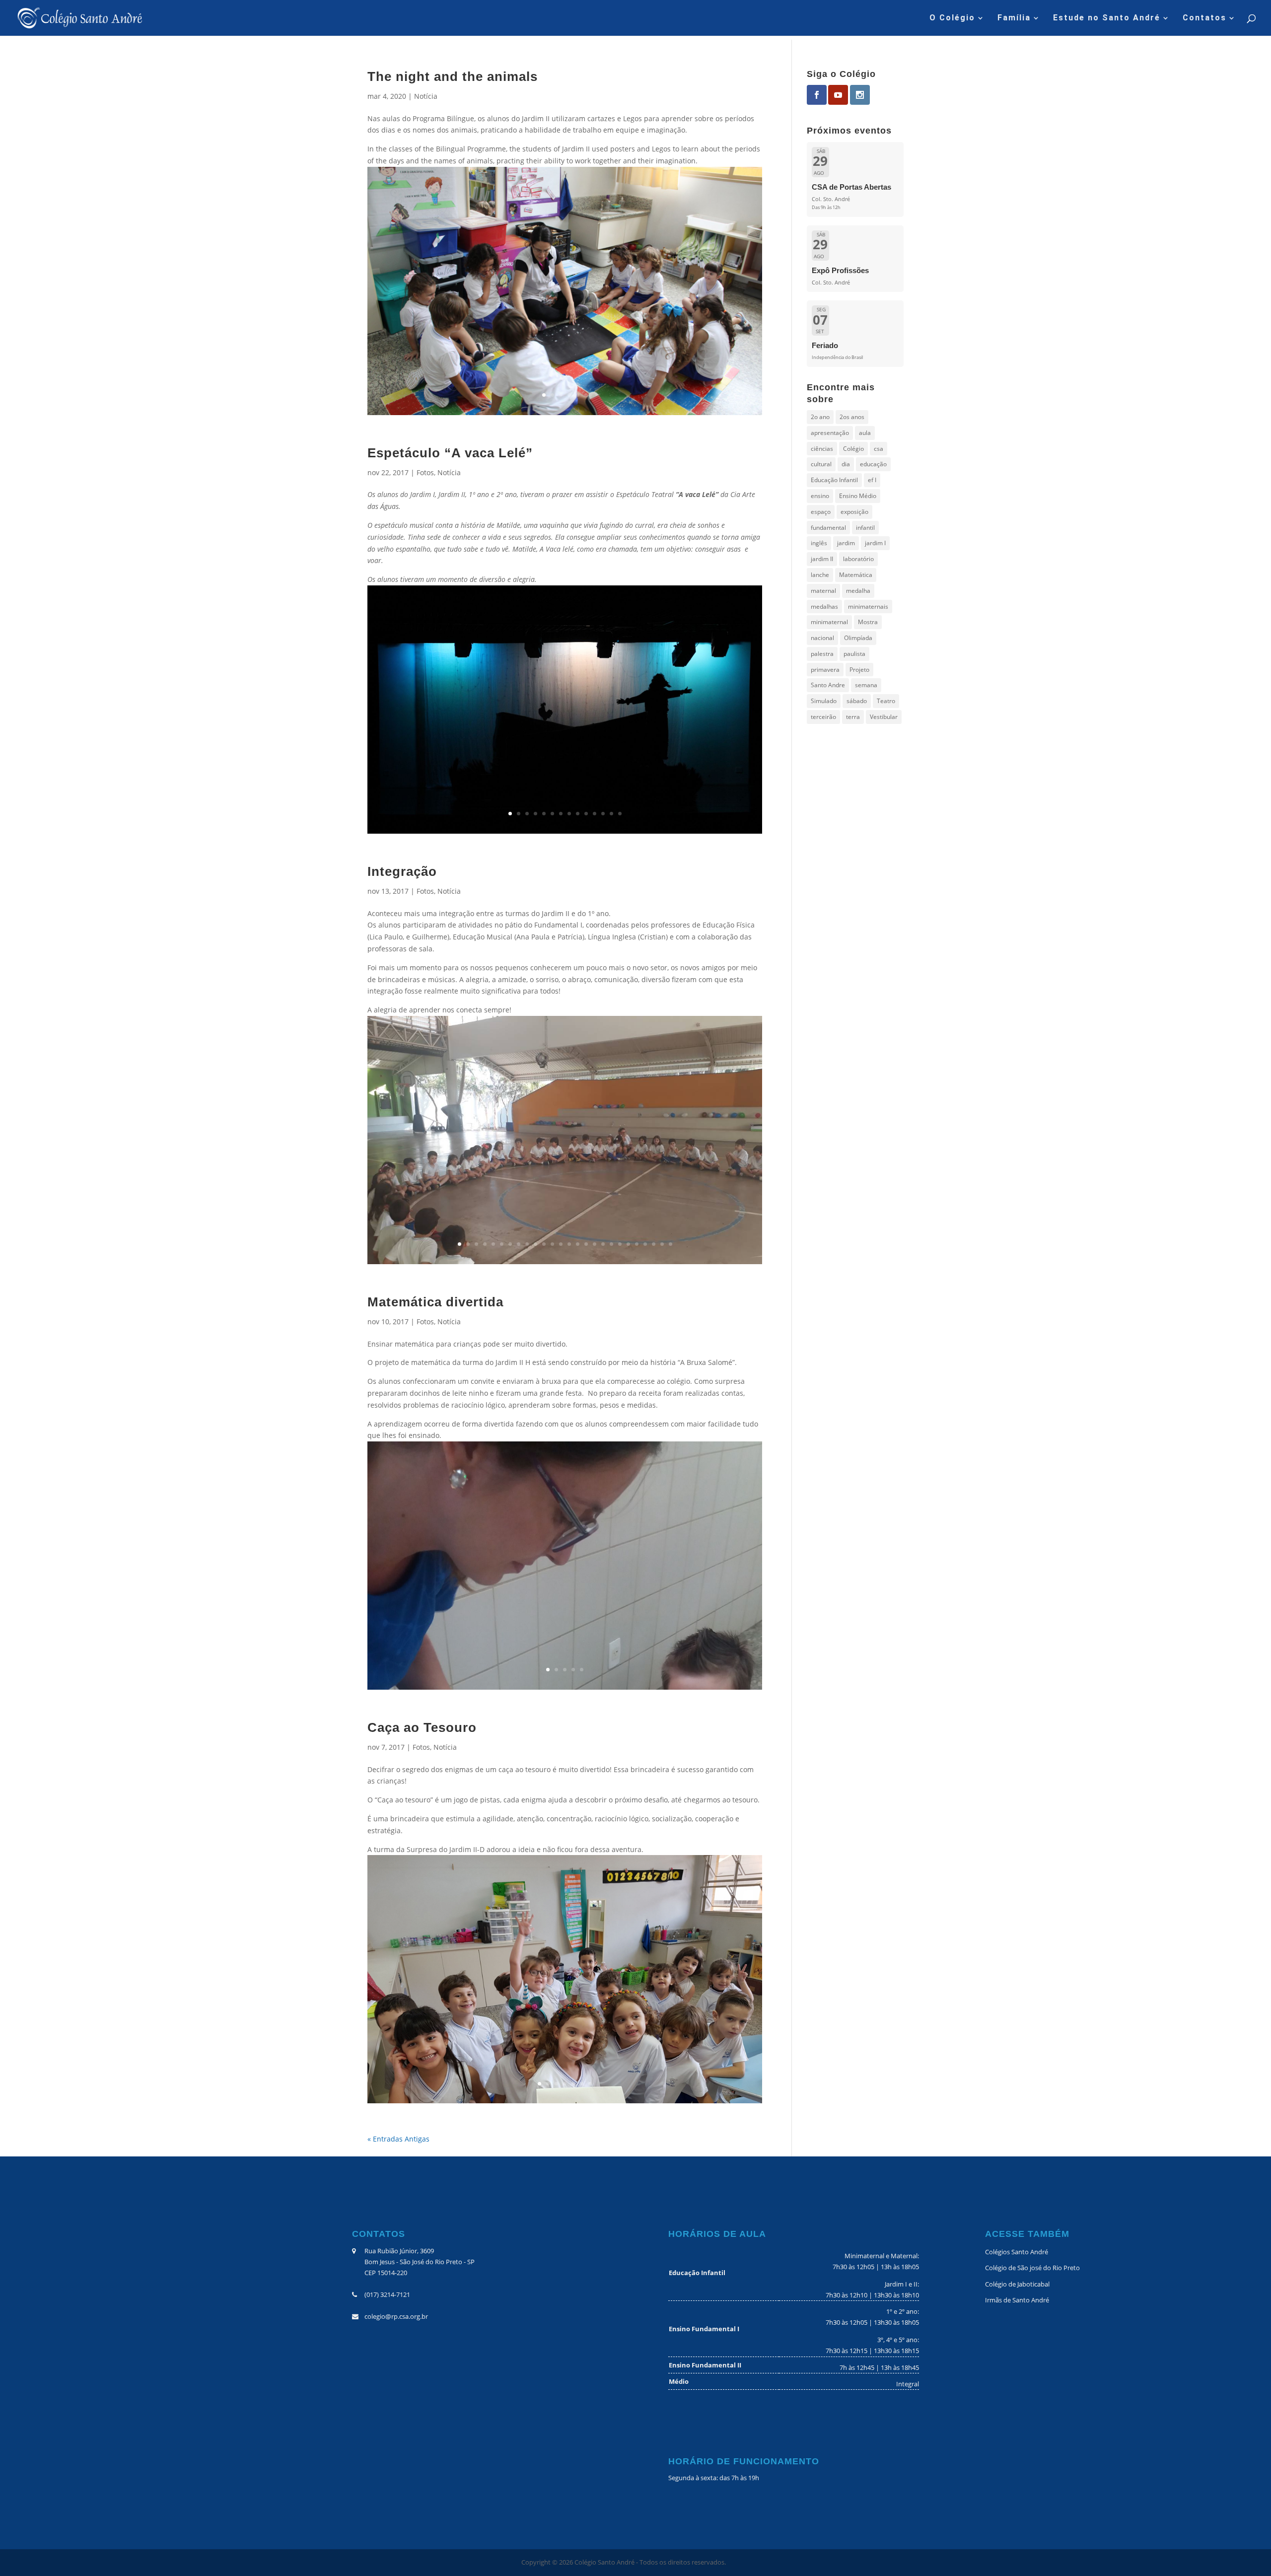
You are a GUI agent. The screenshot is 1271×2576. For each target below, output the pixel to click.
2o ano (820, 417)
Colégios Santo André (1017, 2252)
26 (671, 1244)
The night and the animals (453, 76)
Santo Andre (828, 685)
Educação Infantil (834, 480)
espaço (821, 512)
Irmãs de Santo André (1017, 2300)
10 (586, 814)
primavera (825, 670)
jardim (846, 543)
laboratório (858, 559)
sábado (857, 701)
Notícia (426, 96)
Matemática (856, 575)
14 (620, 814)
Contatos (1204, 18)
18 (603, 1244)
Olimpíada (858, 638)
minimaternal (829, 622)
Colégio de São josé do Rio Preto (1032, 2268)
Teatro (886, 701)
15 (578, 1244)
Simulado (824, 701)
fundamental (828, 528)
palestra (822, 654)
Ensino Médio (858, 496)
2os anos (852, 417)
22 (637, 1244)
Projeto (859, 670)
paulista (854, 654)
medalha (858, 591)
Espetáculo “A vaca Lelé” (450, 453)
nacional (822, 638)
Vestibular (884, 717)
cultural (821, 464)
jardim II (822, 559)
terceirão (823, 717)
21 (628, 1244)
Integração (402, 871)
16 (586, 1244)
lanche (820, 575)
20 (620, 1244)
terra (853, 717)
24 (654, 1244)
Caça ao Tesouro (422, 1727)
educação (873, 464)
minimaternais (868, 607)
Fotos (425, 472)
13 (611, 814)
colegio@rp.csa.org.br (396, 2316)
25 (662, 1244)
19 (611, 1244)
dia (846, 464)
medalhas (824, 607)
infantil (865, 528)
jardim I (875, 543)
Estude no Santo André (1107, 18)
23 (645, 1244)
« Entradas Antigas (398, 2139)
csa (879, 449)
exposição (854, 512)
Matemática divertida (435, 1302)
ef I (872, 480)
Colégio (853, 449)
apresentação (830, 433)
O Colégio (952, 18)
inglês (819, 543)
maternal (823, 591)
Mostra (868, 622)
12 (603, 814)
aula (865, 433)
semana (866, 685)
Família (1014, 18)
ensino (820, 496)
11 (595, 814)
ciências (822, 449)
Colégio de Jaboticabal (1017, 2284)
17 (595, 1244)
